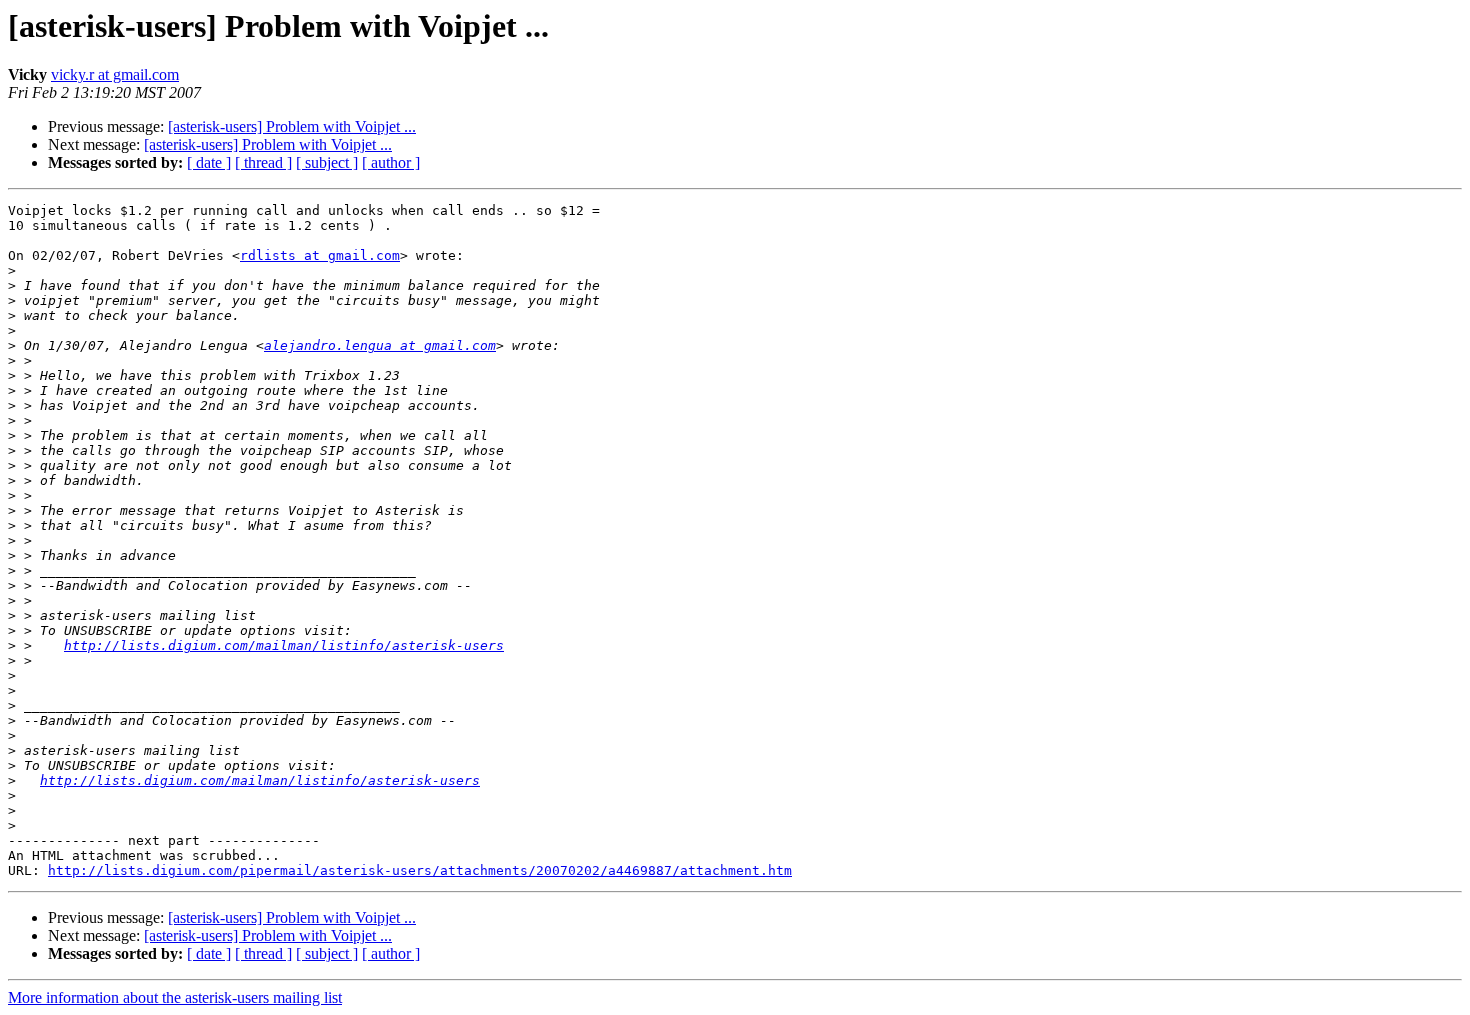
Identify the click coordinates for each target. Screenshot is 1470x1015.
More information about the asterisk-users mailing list (175, 997)
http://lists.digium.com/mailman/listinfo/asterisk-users (284, 645)
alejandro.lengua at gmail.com (380, 345)
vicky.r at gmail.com (115, 74)
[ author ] (391, 162)
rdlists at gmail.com (320, 255)
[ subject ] (327, 162)
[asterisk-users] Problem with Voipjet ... (292, 126)
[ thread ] (263, 162)
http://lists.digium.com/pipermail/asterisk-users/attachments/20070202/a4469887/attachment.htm (420, 870)
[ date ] (209, 162)
